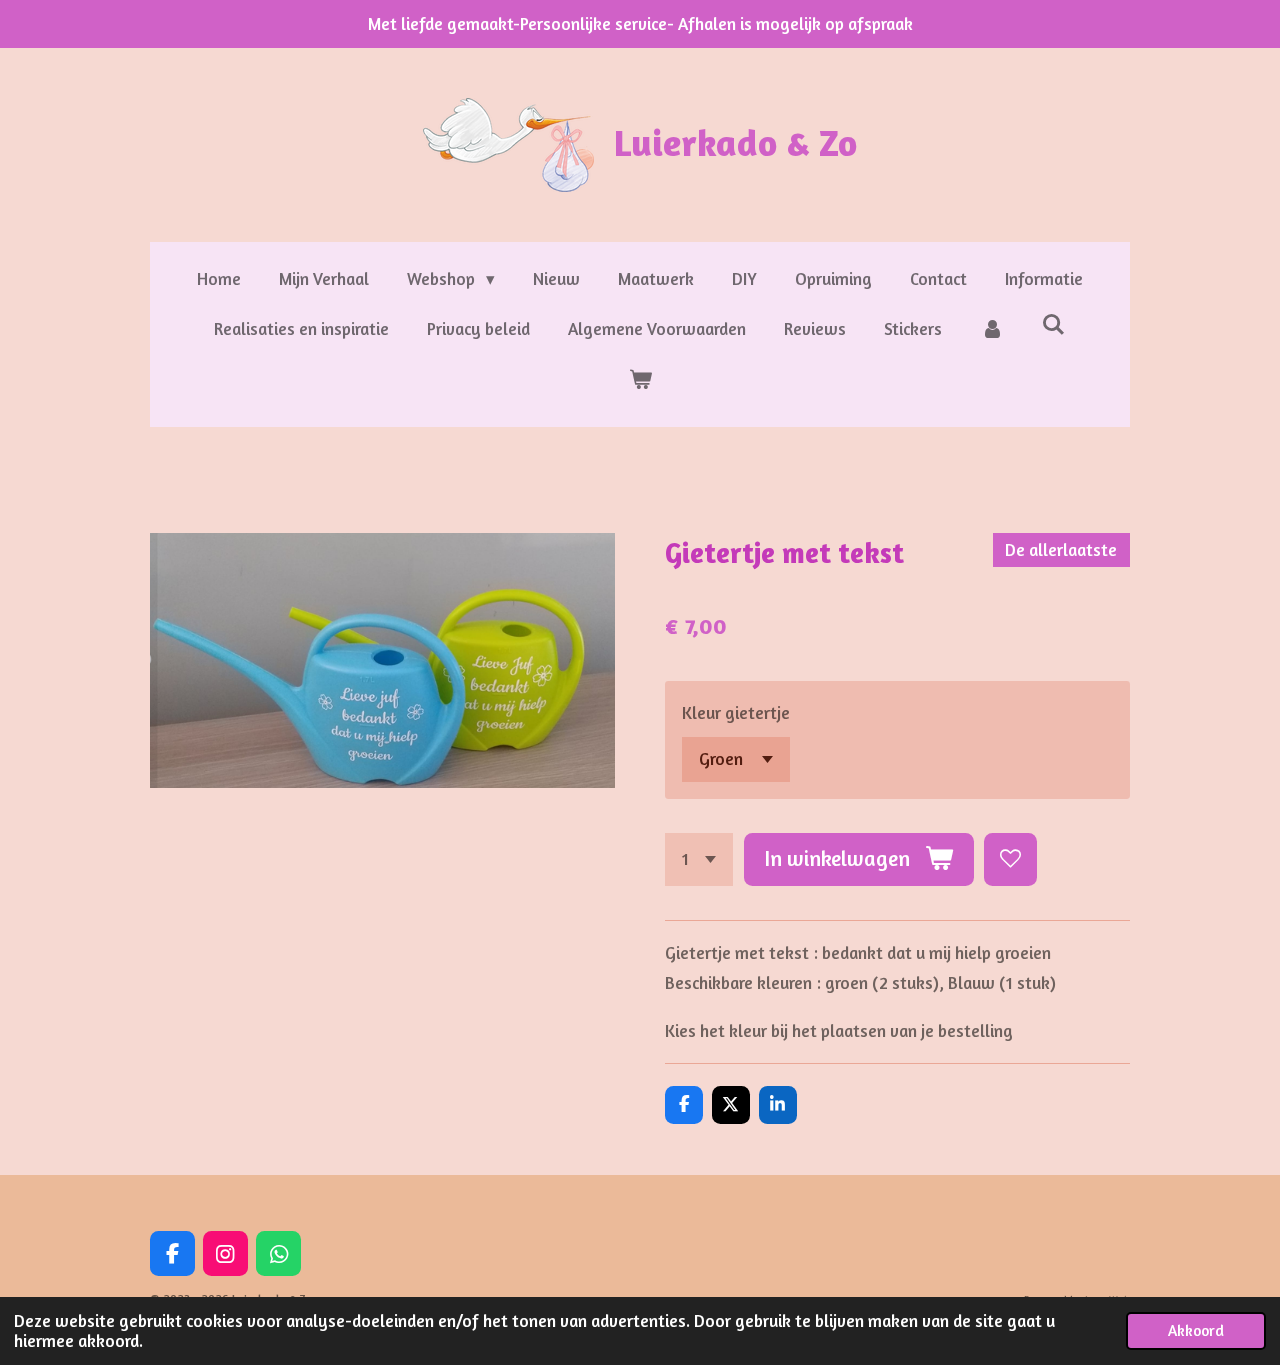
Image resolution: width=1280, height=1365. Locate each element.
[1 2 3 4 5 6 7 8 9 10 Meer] (699, 859)
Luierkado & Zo (735, 142)
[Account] (992, 329)
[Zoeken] (1054, 324)
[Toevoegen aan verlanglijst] (1010, 859)
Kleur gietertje (736, 712)
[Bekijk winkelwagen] (640, 380)
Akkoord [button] (1196, 1330)
